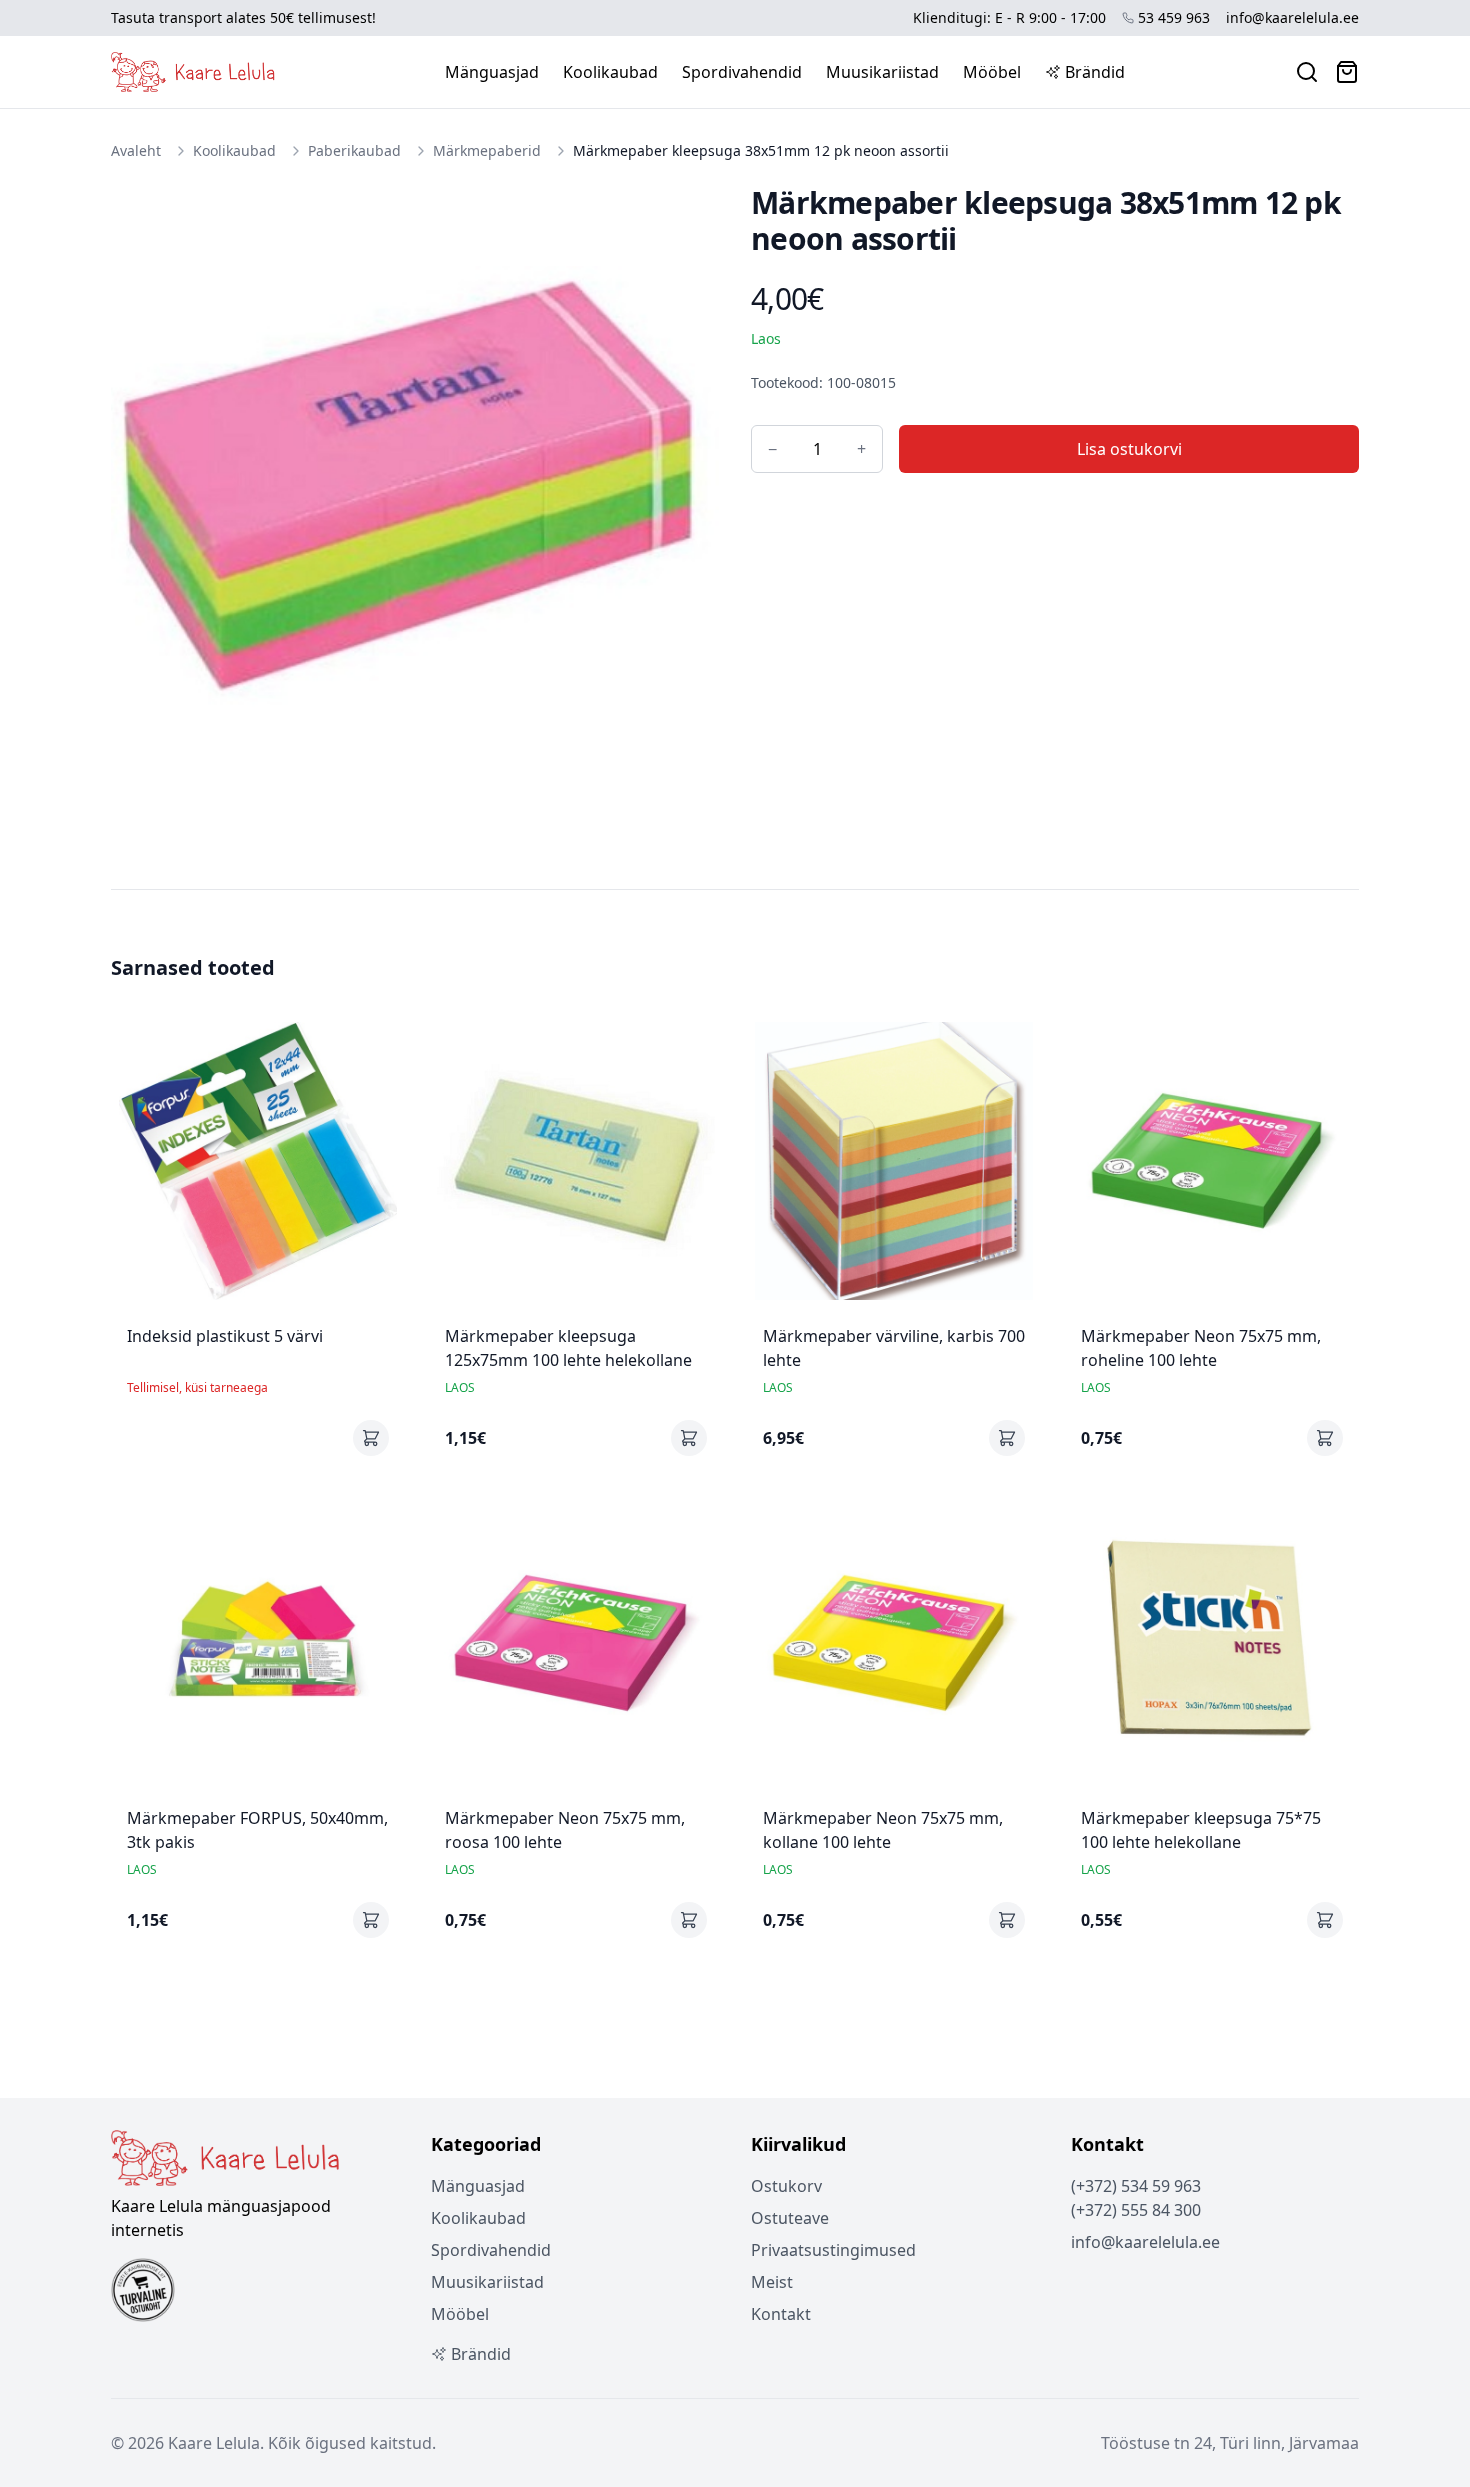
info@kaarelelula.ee (1292, 17)
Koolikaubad (610, 72)
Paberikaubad (354, 150)
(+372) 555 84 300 (1136, 2210)
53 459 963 (1174, 17)
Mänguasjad (492, 72)
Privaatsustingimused (833, 2250)
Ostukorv (786, 2186)
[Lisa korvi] (371, 1438)
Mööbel (992, 72)
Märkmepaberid (487, 150)
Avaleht (136, 150)
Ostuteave (790, 2218)
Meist (772, 2282)
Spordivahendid (742, 72)
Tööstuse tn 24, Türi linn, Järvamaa (1230, 2443)
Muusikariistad (882, 72)
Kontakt (781, 2314)
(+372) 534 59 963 (1136, 2186)
